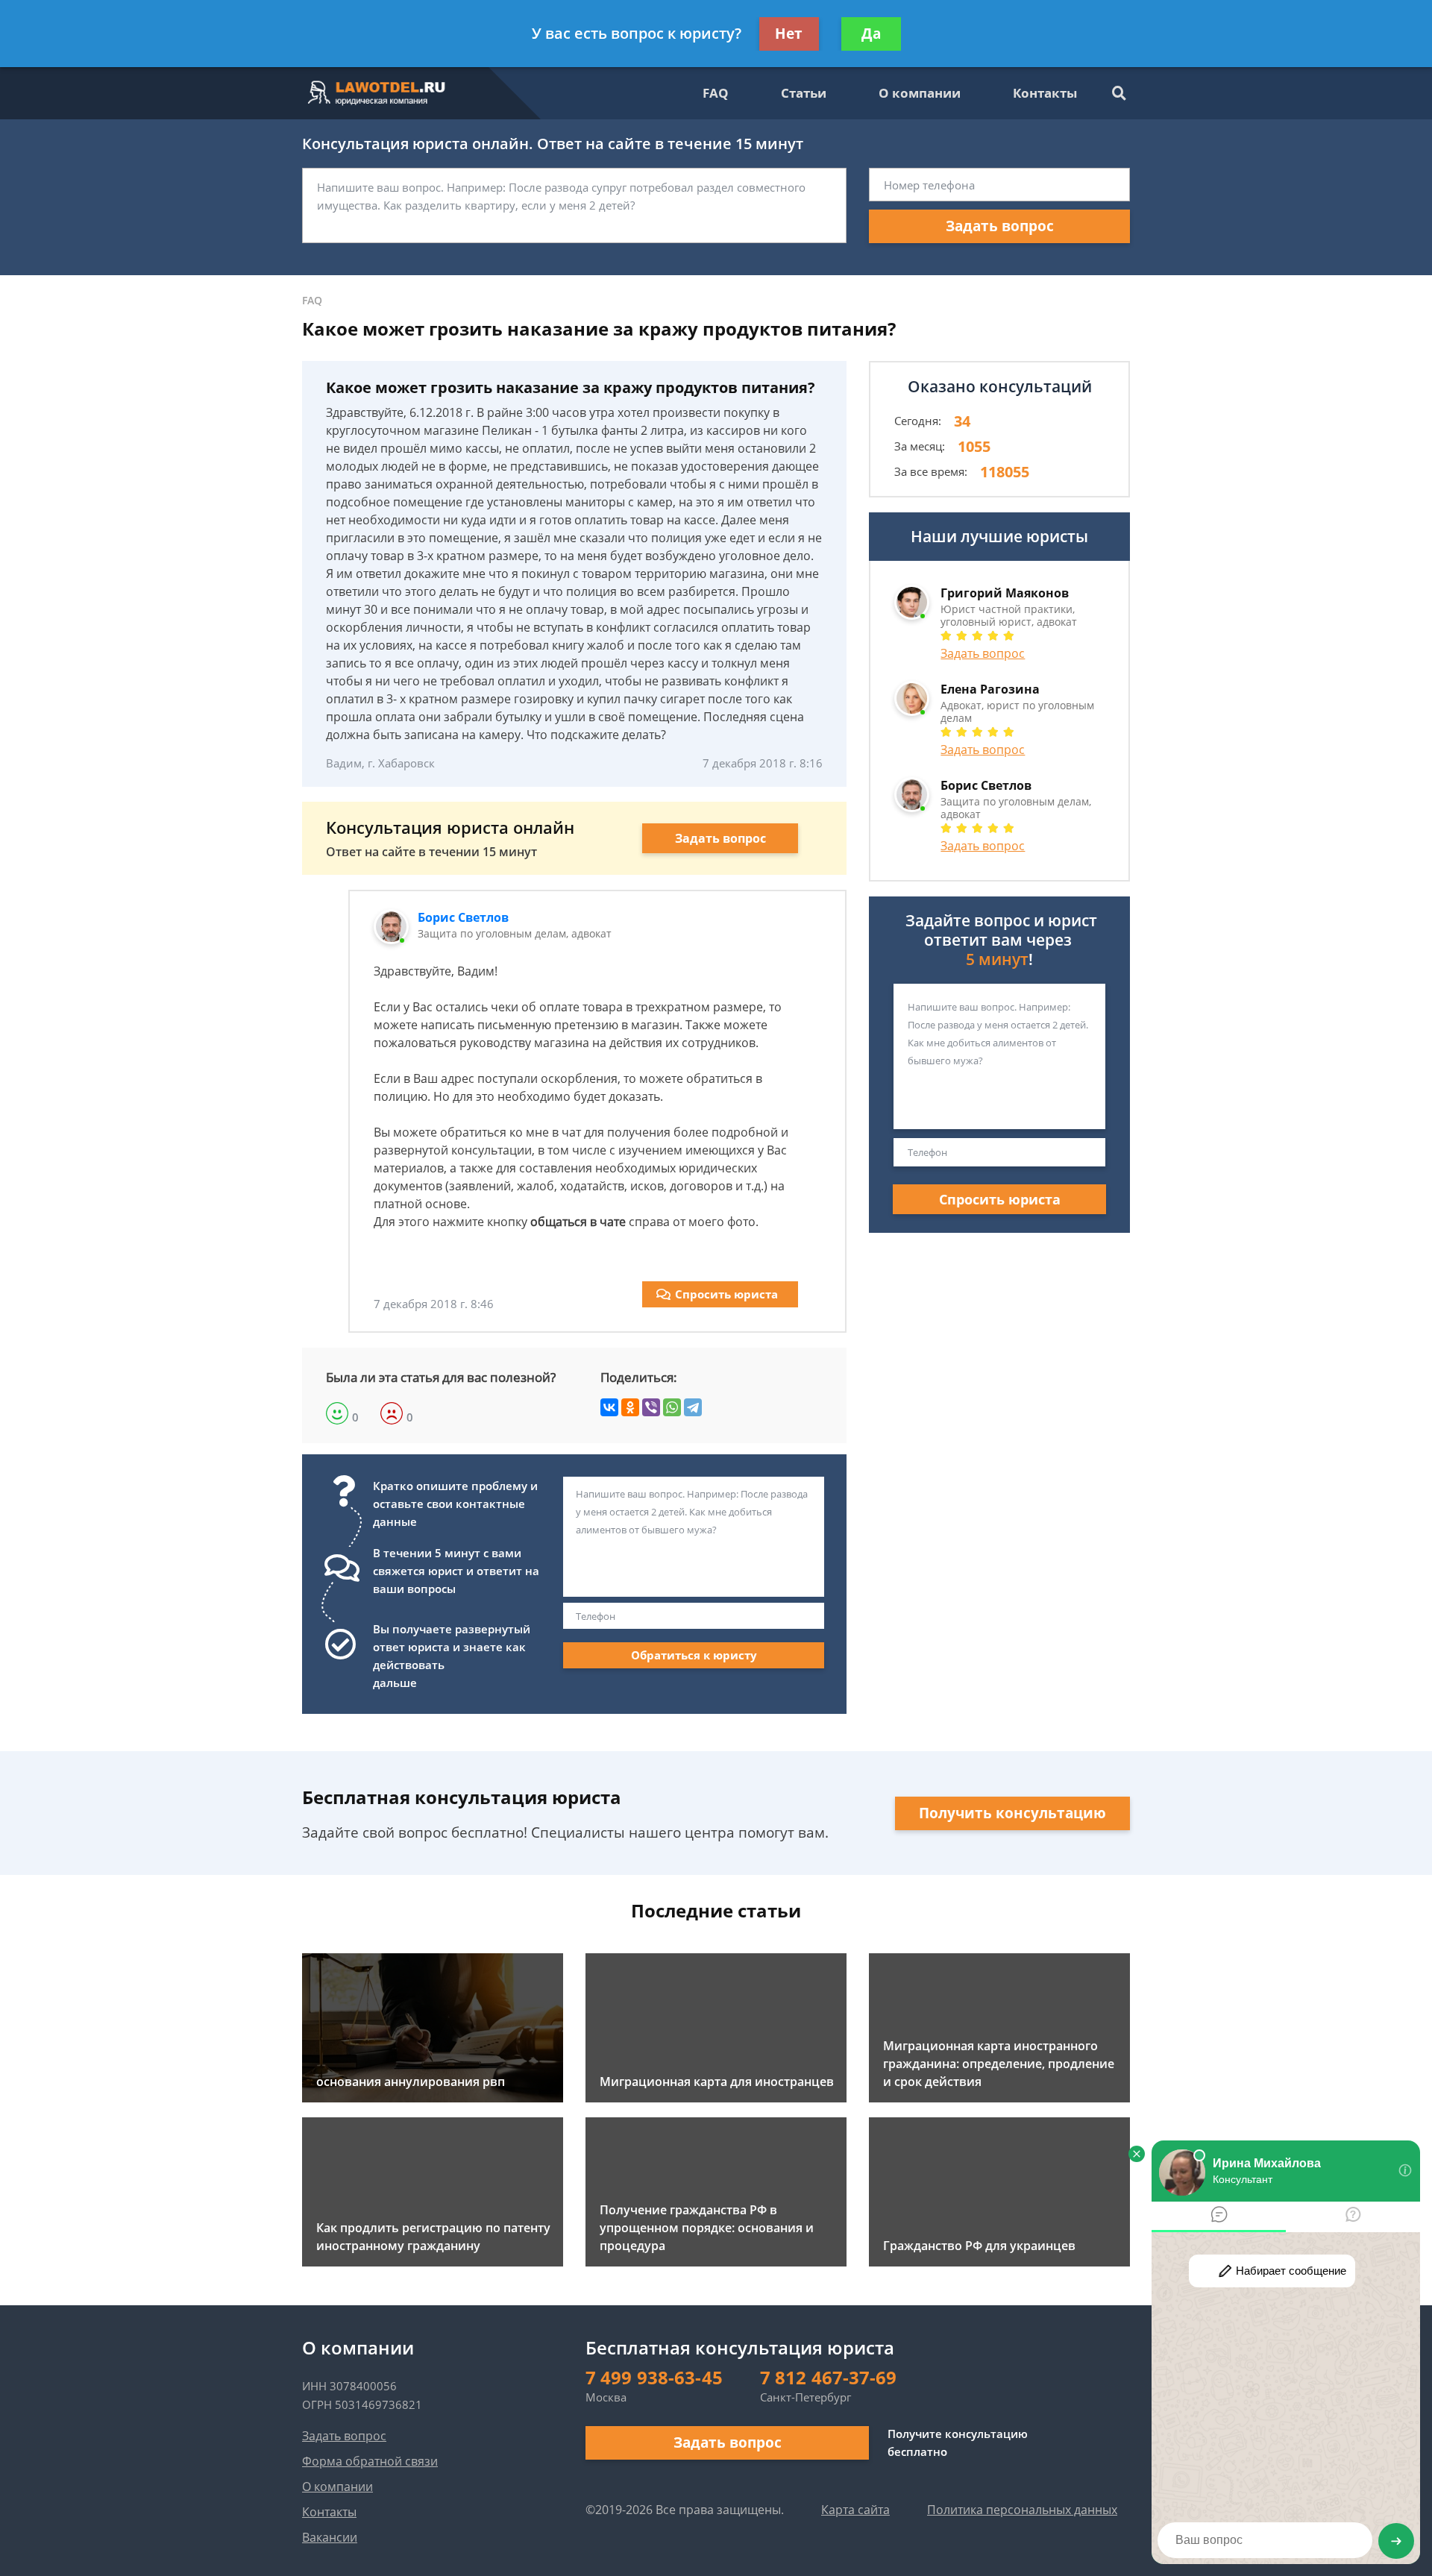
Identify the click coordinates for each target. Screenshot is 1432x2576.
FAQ (716, 93)
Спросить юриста (726, 1294)
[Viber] (651, 1407)
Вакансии (330, 2537)
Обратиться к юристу (694, 1655)
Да (871, 34)
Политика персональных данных (1022, 2510)
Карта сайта (855, 2510)
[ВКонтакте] (609, 1407)
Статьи (804, 93)
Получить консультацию (1012, 1813)
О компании (920, 93)
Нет (789, 34)
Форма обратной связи (370, 2461)
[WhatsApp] (672, 1407)
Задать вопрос (1000, 226)
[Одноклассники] (630, 1407)
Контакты (1045, 93)
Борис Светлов (463, 917)
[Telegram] (693, 1407)
